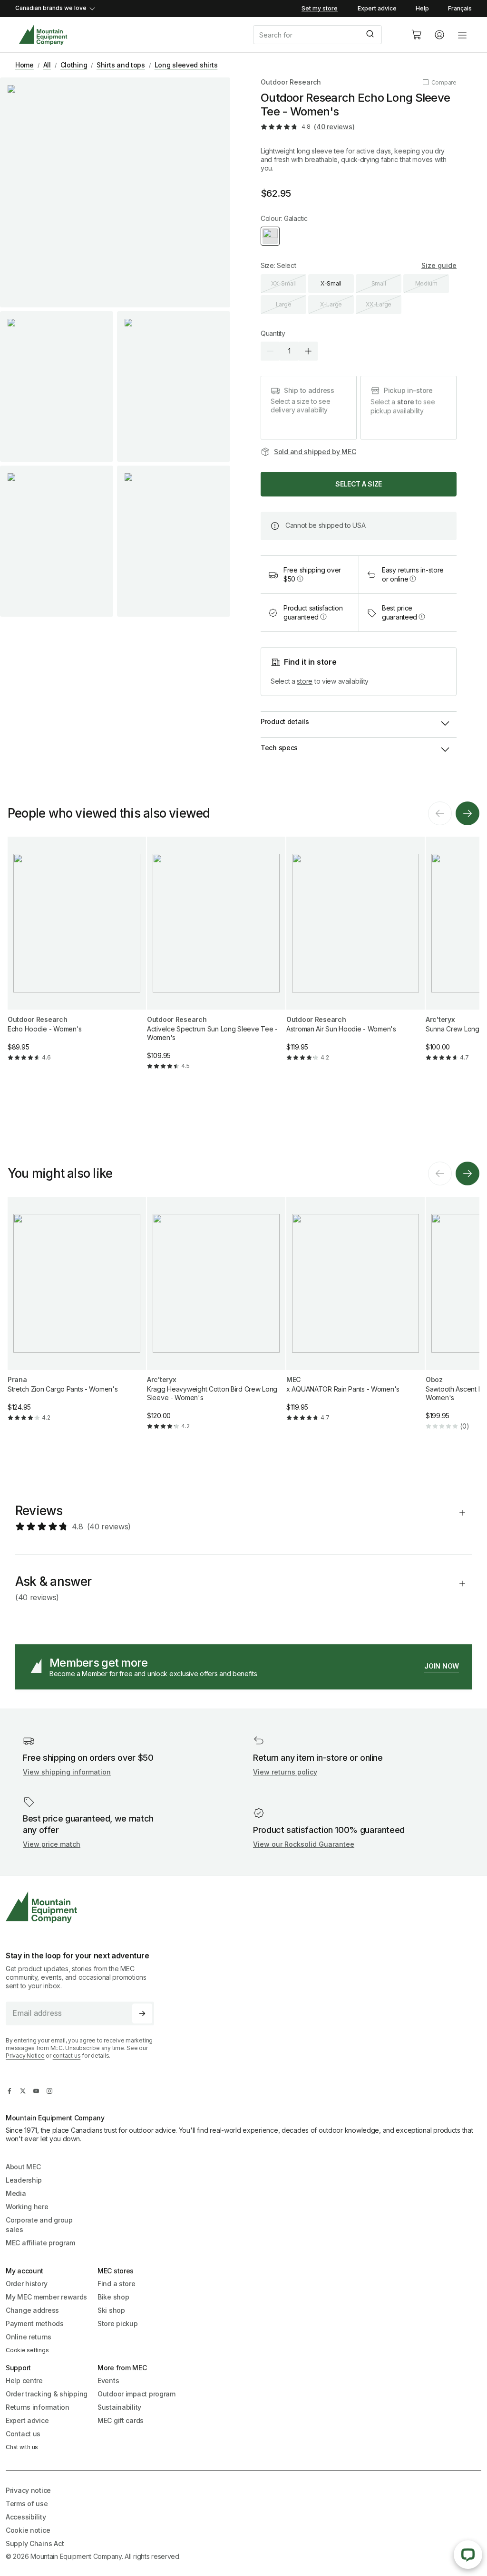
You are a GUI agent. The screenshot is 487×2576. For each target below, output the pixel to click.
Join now (442, 1666)
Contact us (23, 2434)
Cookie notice (28, 2530)
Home (24, 65)
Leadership (24, 2180)
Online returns (29, 2337)
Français (460, 8)
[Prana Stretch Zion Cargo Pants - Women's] (77, 1317)
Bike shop (113, 2297)
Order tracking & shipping (47, 2394)
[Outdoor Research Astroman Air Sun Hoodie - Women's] (356, 957)
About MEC (23, 2167)
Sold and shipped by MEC (315, 452)
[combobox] (324, 35)
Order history (26, 2284)
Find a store (117, 2284)
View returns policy (285, 1772)
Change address (32, 2310)
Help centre (24, 2380)
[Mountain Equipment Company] (84, 1907)
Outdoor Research (291, 82)
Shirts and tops (121, 65)
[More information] (300, 579)
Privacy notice (28, 2490)
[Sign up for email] (142, 2013)
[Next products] (468, 813)
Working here (27, 2207)
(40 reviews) (334, 127)
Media (16, 2193)
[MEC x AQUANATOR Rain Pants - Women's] (356, 1317)
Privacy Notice (25, 2056)
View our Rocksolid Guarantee (304, 1844)
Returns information (38, 2407)
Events (108, 2380)
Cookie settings (27, 2350)
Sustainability (119, 2407)
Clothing (74, 65)
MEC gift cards (121, 2420)
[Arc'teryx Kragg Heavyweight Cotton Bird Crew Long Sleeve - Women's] (216, 1321)
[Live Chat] (468, 2555)
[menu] (462, 35)
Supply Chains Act (35, 2543)
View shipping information (67, 1772)
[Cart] (417, 35)
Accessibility (26, 2517)
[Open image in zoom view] (115, 192)
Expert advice (377, 8)
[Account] (439, 35)
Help (422, 8)
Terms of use (27, 2504)
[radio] (270, 236)
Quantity (273, 333)
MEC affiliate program (40, 2243)
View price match (52, 1844)
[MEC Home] (43, 35)
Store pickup (118, 2323)
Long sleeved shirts (186, 65)
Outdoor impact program (136, 2394)
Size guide (439, 265)
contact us (67, 2056)
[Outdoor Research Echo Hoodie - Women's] (77, 957)
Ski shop (111, 2310)
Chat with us (22, 2447)
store (406, 402)
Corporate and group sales (39, 2225)
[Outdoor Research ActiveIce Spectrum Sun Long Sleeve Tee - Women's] (216, 961)
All (47, 65)
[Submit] (371, 35)
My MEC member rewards (46, 2297)
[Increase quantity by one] (308, 351)
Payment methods (35, 2323)
